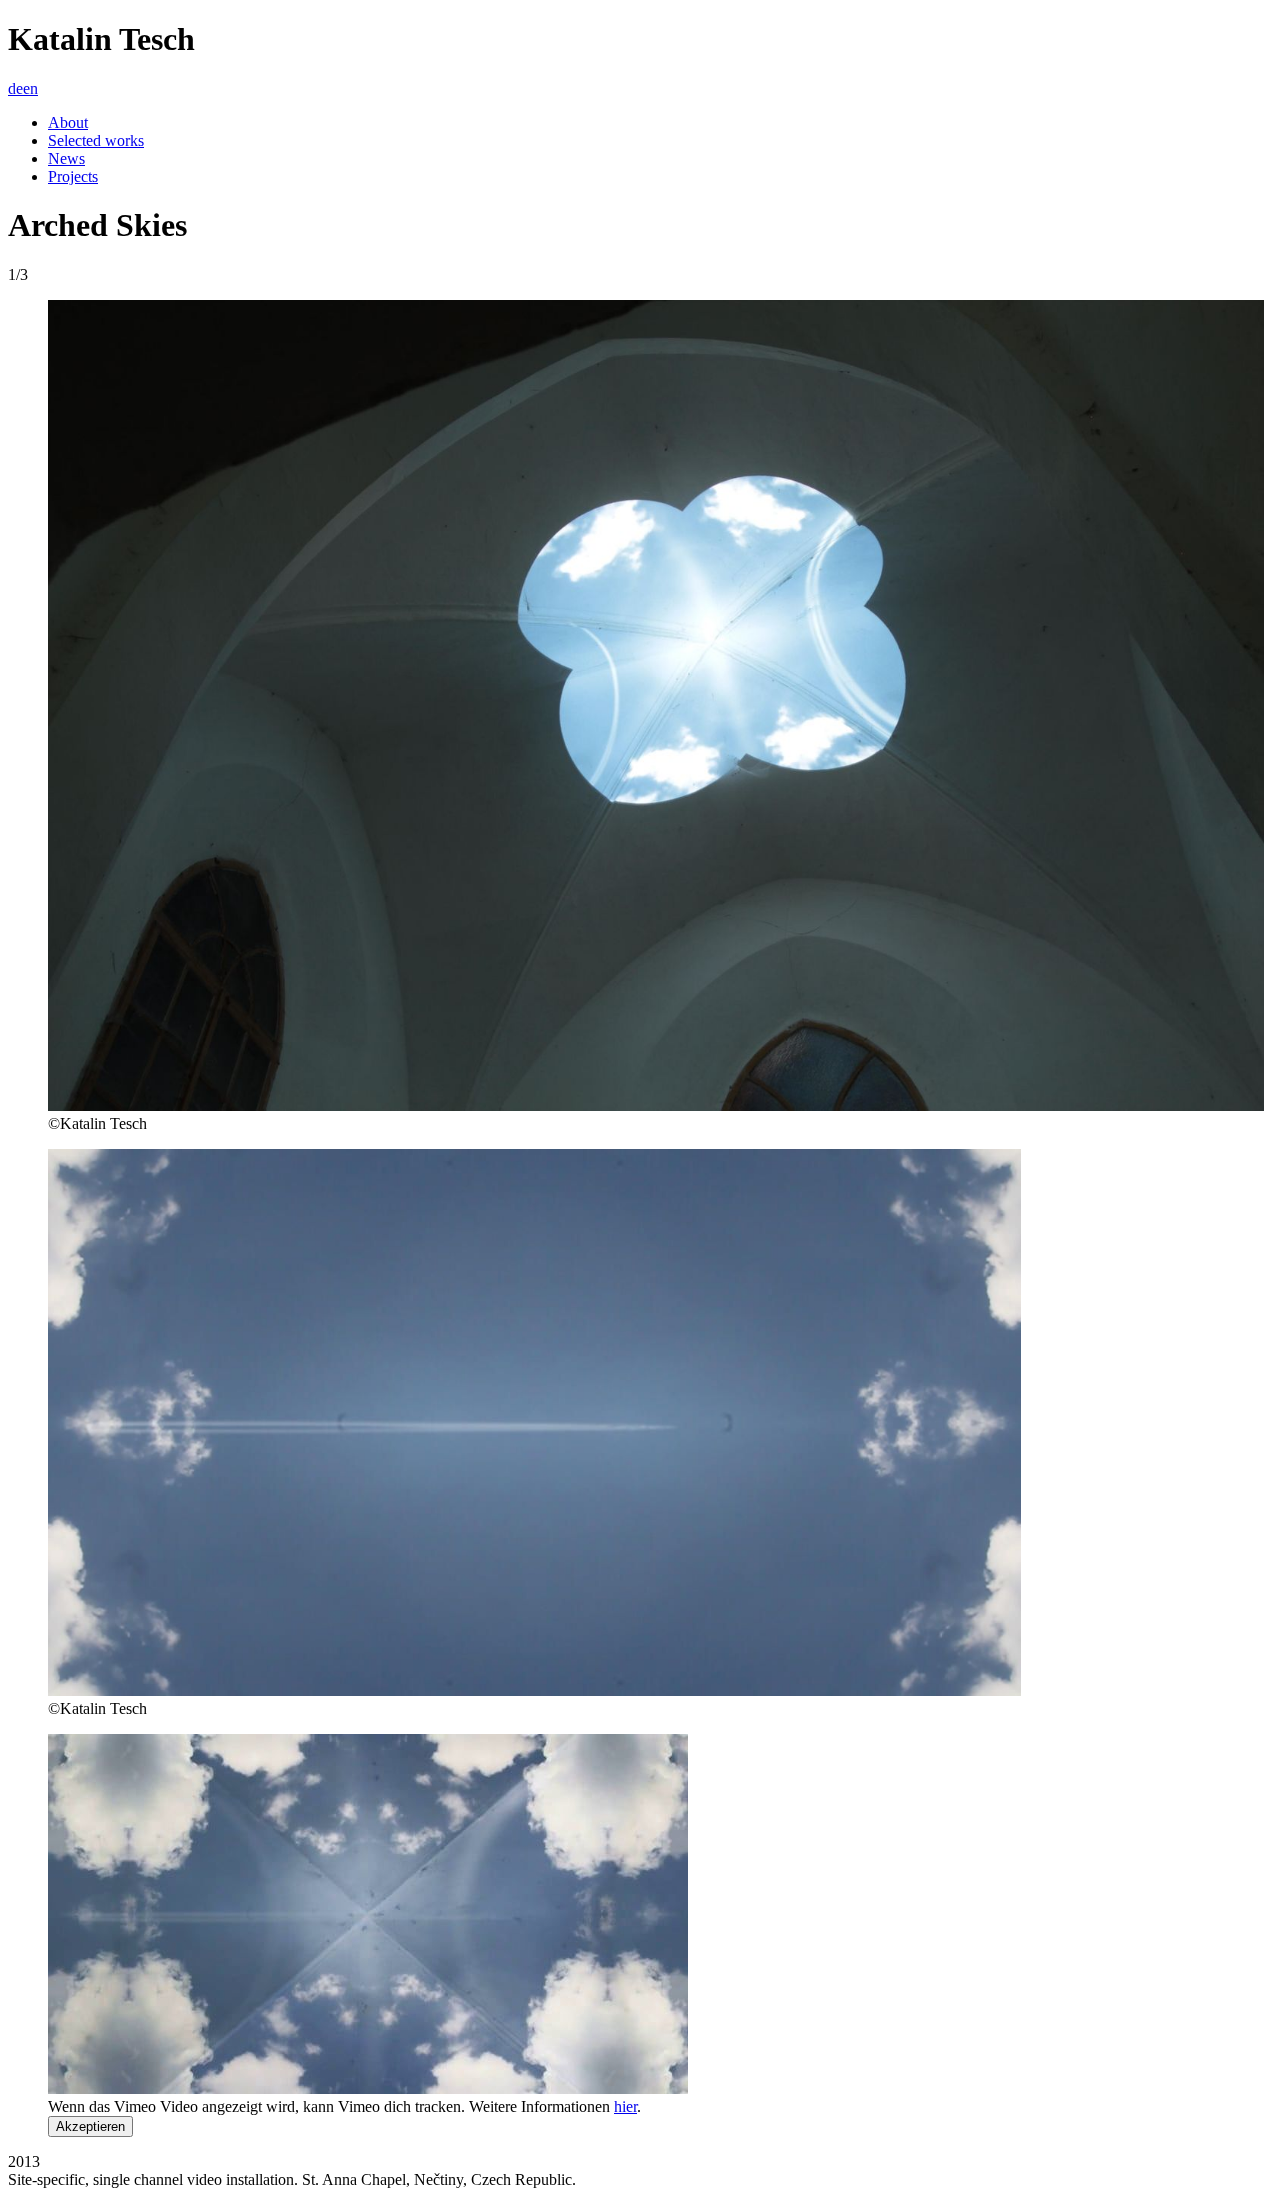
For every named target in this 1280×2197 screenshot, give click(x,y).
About (68, 122)
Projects (73, 176)
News (66, 158)
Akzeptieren (90, 2126)
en (30, 88)
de (15, 88)
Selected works (96, 140)
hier (625, 2106)
